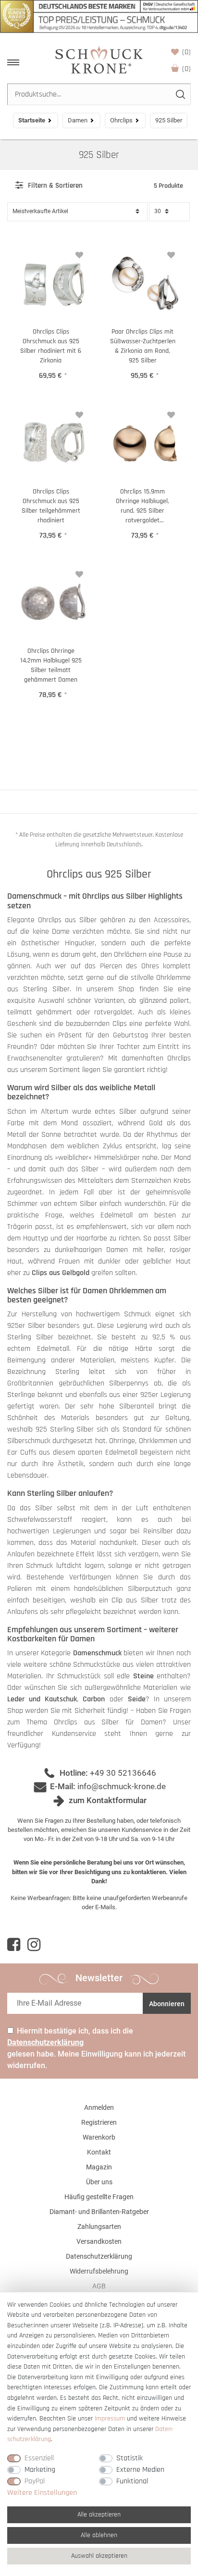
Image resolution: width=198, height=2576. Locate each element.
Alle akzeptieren (99, 2515)
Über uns (99, 2182)
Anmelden (99, 2107)
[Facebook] (14, 1945)
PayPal (35, 2481)
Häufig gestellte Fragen (99, 2197)
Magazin (99, 2167)
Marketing (40, 2470)
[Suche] (180, 94)
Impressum (110, 2419)
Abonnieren (167, 2004)
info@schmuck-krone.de (122, 1786)
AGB (99, 2286)
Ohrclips (121, 120)
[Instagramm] (34, 1945)
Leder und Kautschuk (42, 1699)
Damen (78, 120)
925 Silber (99, 155)
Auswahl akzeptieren (99, 2556)
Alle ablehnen (99, 2535)
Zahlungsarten (99, 2227)
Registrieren (99, 2122)
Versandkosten (99, 2241)
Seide (137, 1699)
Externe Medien (140, 2470)
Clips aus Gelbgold (61, 1273)
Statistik (130, 2458)
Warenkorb (186, 69)
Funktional (132, 2481)
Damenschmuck (97, 1653)
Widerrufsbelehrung (99, 2271)
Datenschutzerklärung (99, 2256)
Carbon (94, 1699)
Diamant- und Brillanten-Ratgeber (99, 2212)
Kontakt (99, 2152)
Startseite (32, 120)
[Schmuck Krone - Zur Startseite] (99, 59)
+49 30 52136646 (123, 1773)
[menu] (13, 62)
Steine (143, 1676)
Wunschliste (186, 52)
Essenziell (39, 2458)
